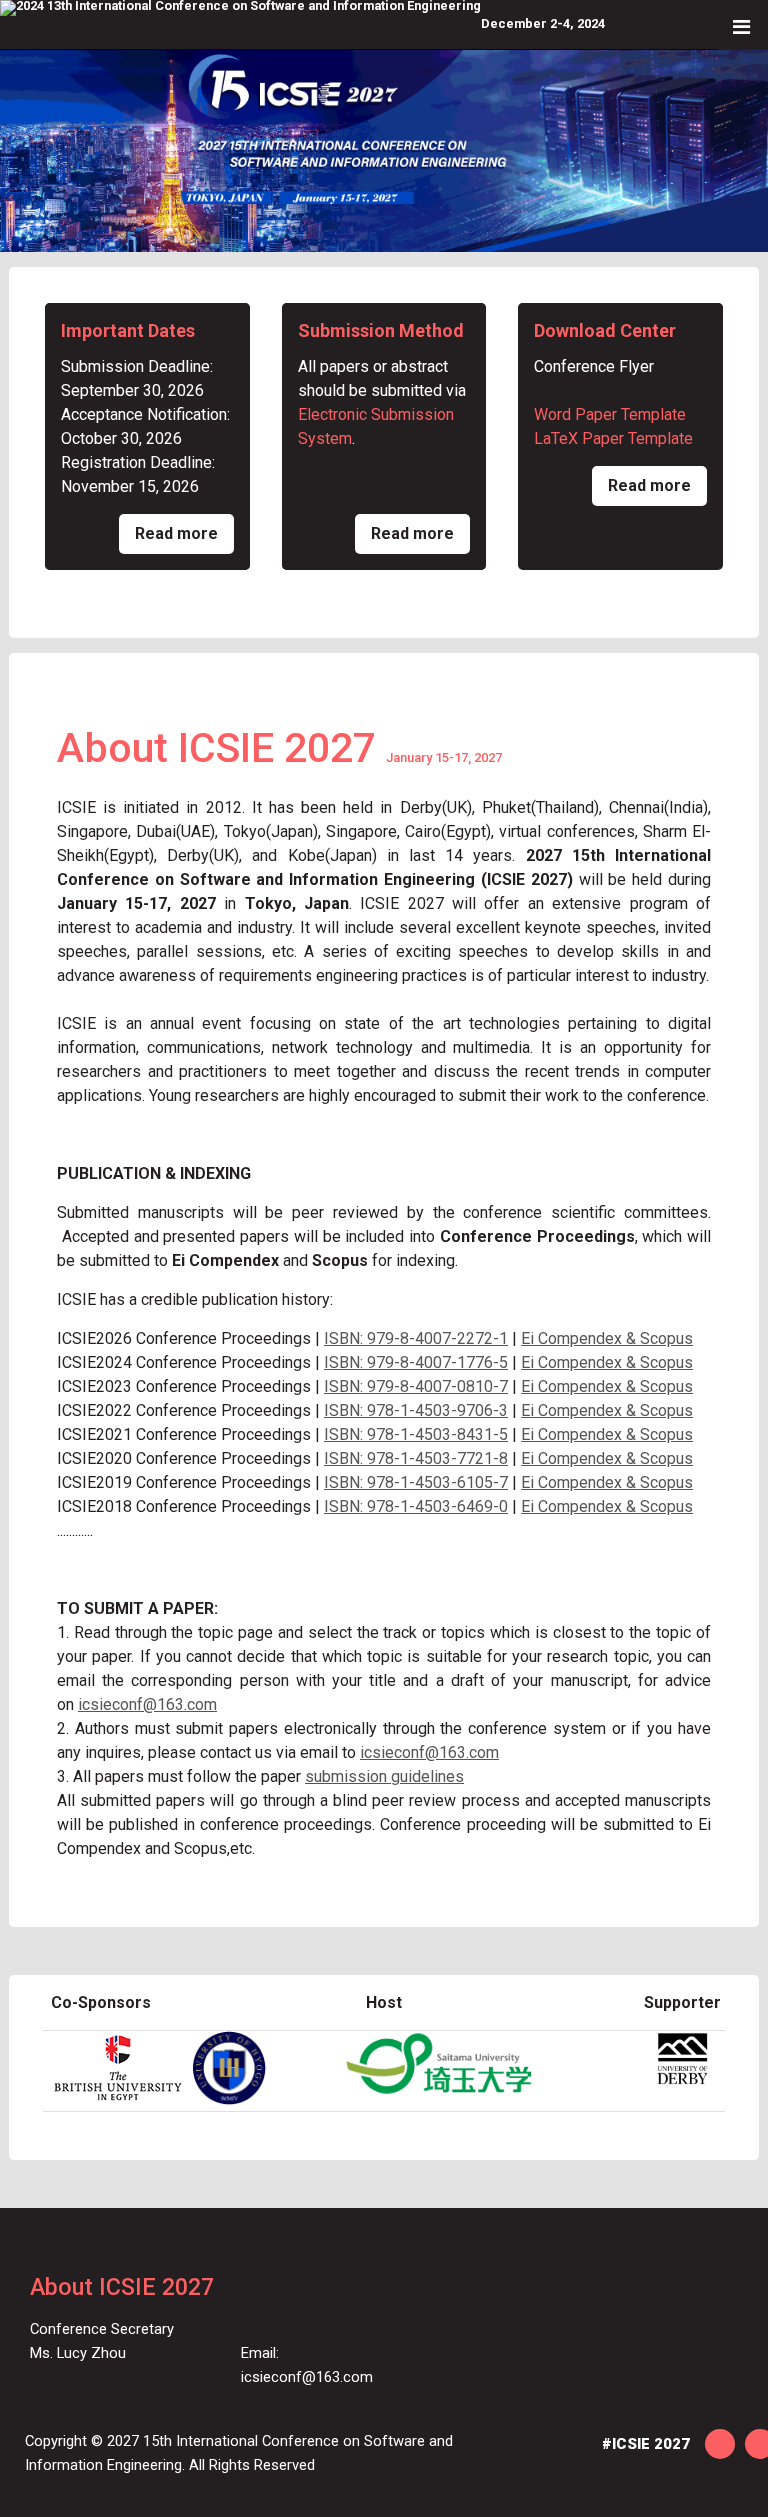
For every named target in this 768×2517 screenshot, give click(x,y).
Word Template (610, 414)
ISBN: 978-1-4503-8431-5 (416, 1434)
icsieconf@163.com (147, 1704)
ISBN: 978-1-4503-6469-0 (416, 1506)
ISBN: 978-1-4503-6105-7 (416, 1482)
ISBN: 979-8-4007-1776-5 (416, 1362)
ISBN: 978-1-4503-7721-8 (416, 1458)
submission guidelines (384, 1776)
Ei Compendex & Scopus (607, 1338)
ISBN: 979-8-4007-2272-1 (416, 1338)
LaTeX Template (613, 438)
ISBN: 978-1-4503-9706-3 (416, 1410)
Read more (176, 533)
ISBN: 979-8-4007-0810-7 (416, 1386)
